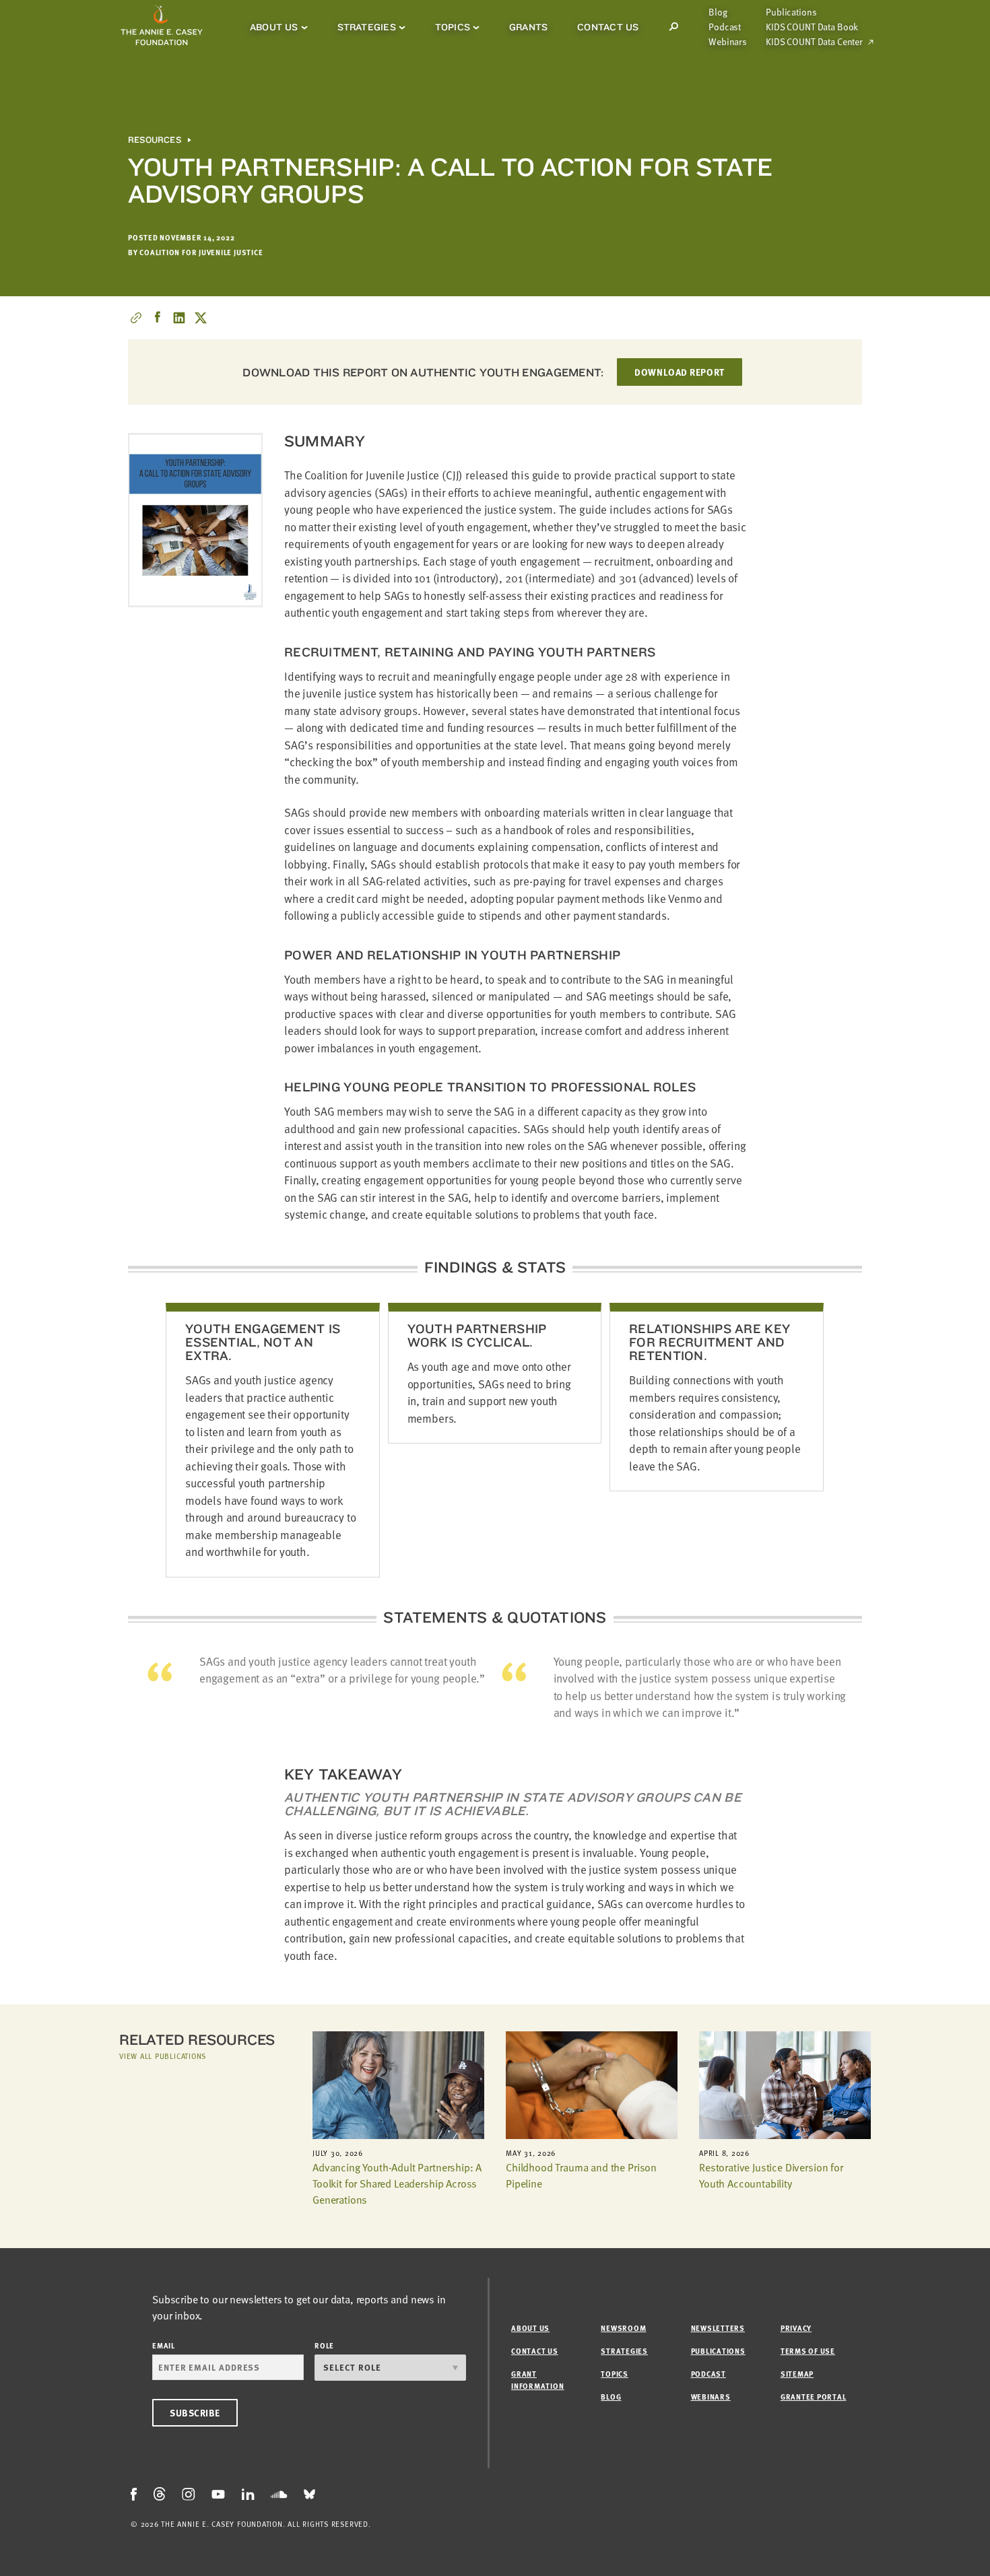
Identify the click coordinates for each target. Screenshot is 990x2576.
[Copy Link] (136, 318)
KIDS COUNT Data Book (812, 27)
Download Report (679, 372)
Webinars (728, 42)
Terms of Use (808, 2351)
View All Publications (163, 2056)
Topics (453, 27)
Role (324, 2345)
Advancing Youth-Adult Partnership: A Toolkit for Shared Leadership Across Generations (397, 2183)
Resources (155, 140)
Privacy (796, 2328)
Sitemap (797, 2374)
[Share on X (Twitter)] (201, 318)
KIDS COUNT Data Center (814, 42)
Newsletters (718, 2328)
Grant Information (537, 2380)
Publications (791, 12)
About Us (274, 27)
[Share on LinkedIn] (179, 318)
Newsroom (623, 2328)
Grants (528, 27)
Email (164, 2345)
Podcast (725, 27)
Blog (718, 12)
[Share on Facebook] (158, 318)
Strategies (367, 27)
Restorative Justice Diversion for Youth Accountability (771, 2175)
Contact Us (608, 27)
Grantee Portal (814, 2397)
